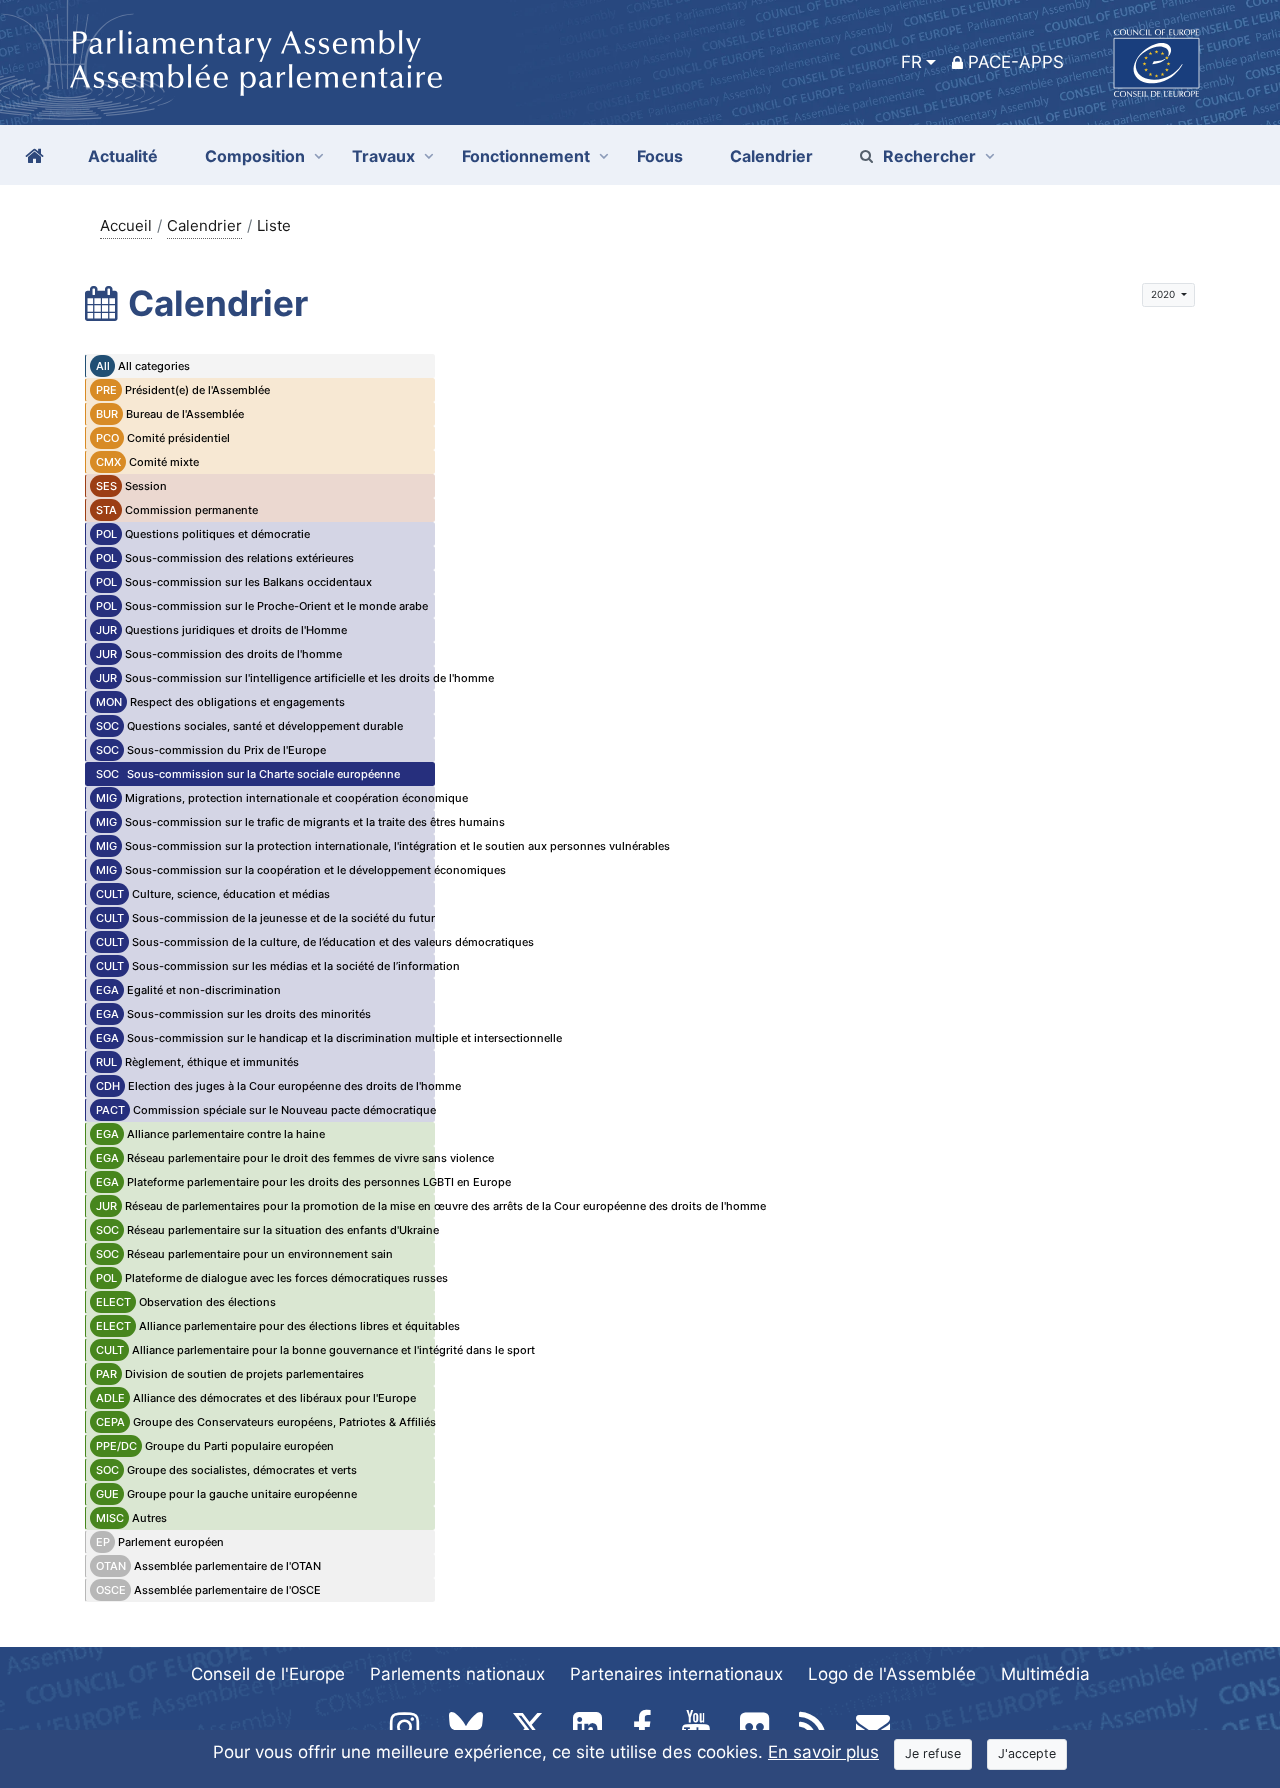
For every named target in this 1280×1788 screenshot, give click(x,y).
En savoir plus (823, 1752)
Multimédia (1045, 1674)
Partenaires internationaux (676, 1674)
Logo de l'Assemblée (892, 1674)
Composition (255, 156)
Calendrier (204, 225)
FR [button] (911, 62)
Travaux (383, 156)
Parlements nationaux (457, 1674)
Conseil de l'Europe (268, 1674)
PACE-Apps (1016, 62)
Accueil (126, 225)
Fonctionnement (526, 156)
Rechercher (929, 156)
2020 (1164, 294)
